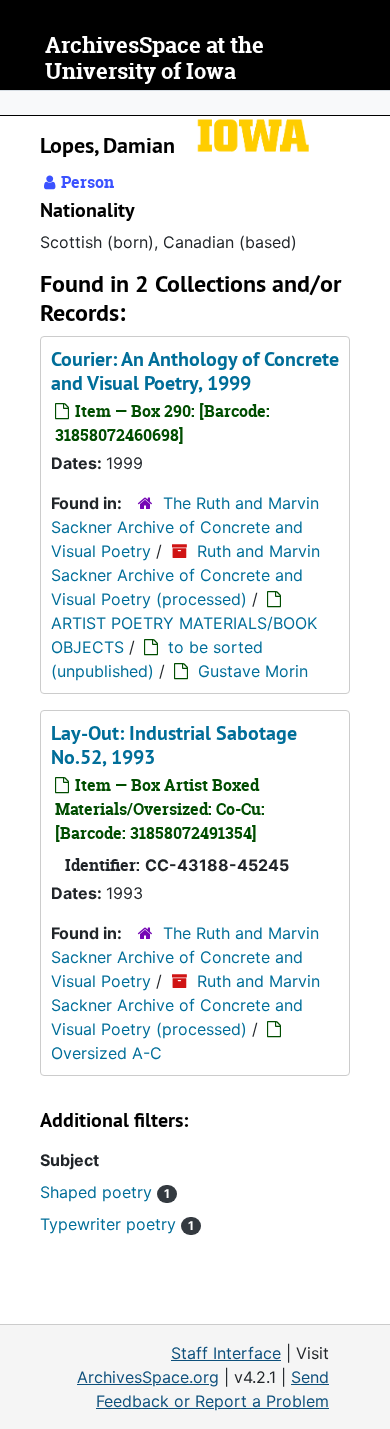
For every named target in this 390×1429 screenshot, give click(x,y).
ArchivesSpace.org (148, 1377)
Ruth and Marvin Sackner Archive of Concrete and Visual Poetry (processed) (185, 575)
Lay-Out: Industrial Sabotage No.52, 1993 (174, 745)
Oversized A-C (106, 1053)
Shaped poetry (105, 1192)
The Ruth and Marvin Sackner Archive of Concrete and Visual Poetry (185, 527)
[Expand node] (370, 103)
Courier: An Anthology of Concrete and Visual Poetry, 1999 (195, 371)
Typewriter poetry (117, 1224)
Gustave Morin (253, 671)
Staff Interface (226, 1353)
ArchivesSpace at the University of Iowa (154, 58)
